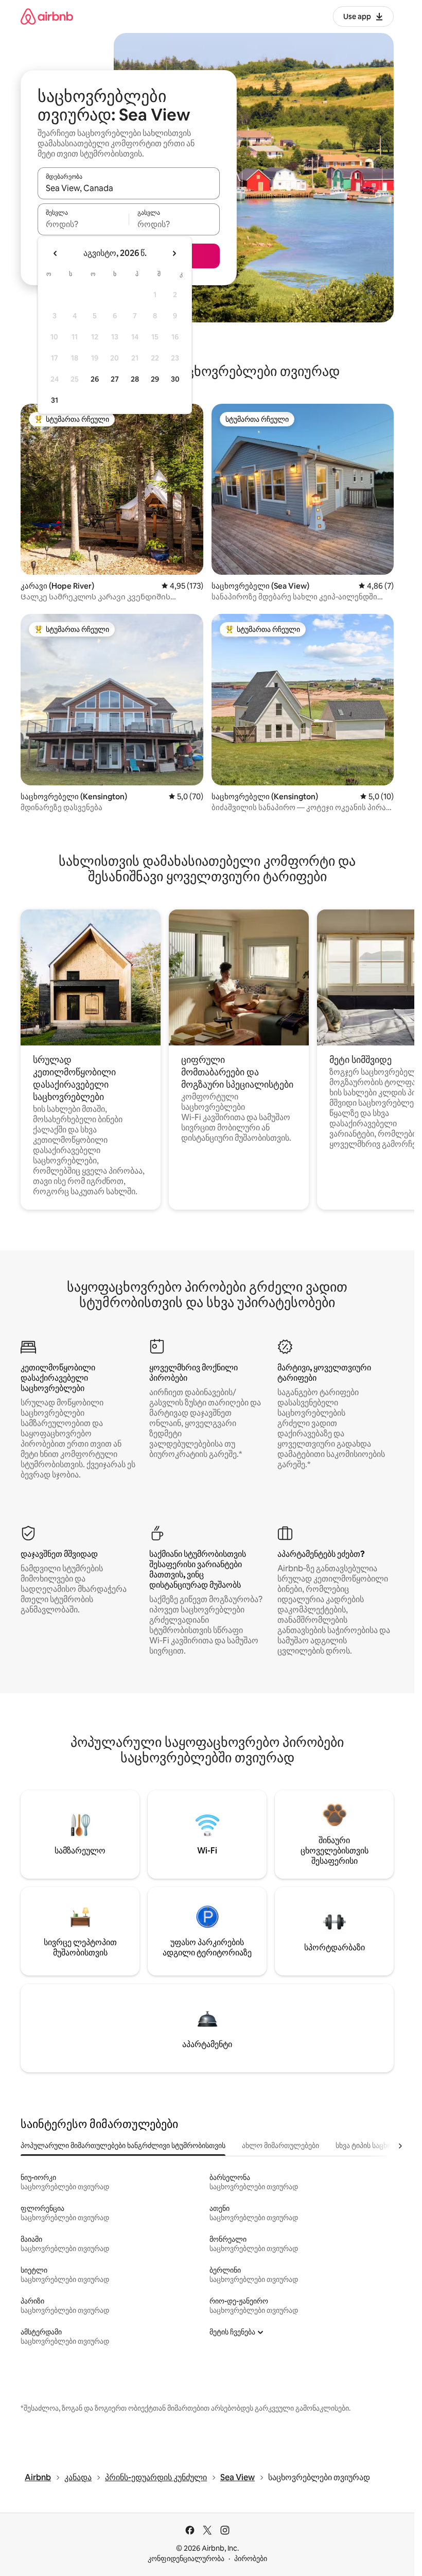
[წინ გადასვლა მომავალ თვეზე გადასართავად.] (174, 253)
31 (55, 400)
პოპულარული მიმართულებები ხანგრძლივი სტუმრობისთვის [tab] (123, 2145)
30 (175, 379)
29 (155, 379)
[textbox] (83, 224)
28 (135, 379)
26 (95, 379)
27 (115, 379)
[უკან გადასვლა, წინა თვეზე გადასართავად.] (56, 253)
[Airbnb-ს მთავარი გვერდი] (47, 16)
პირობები (251, 2558)
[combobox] (129, 188)
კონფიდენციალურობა (186, 2558)
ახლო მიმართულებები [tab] (280, 2145)
